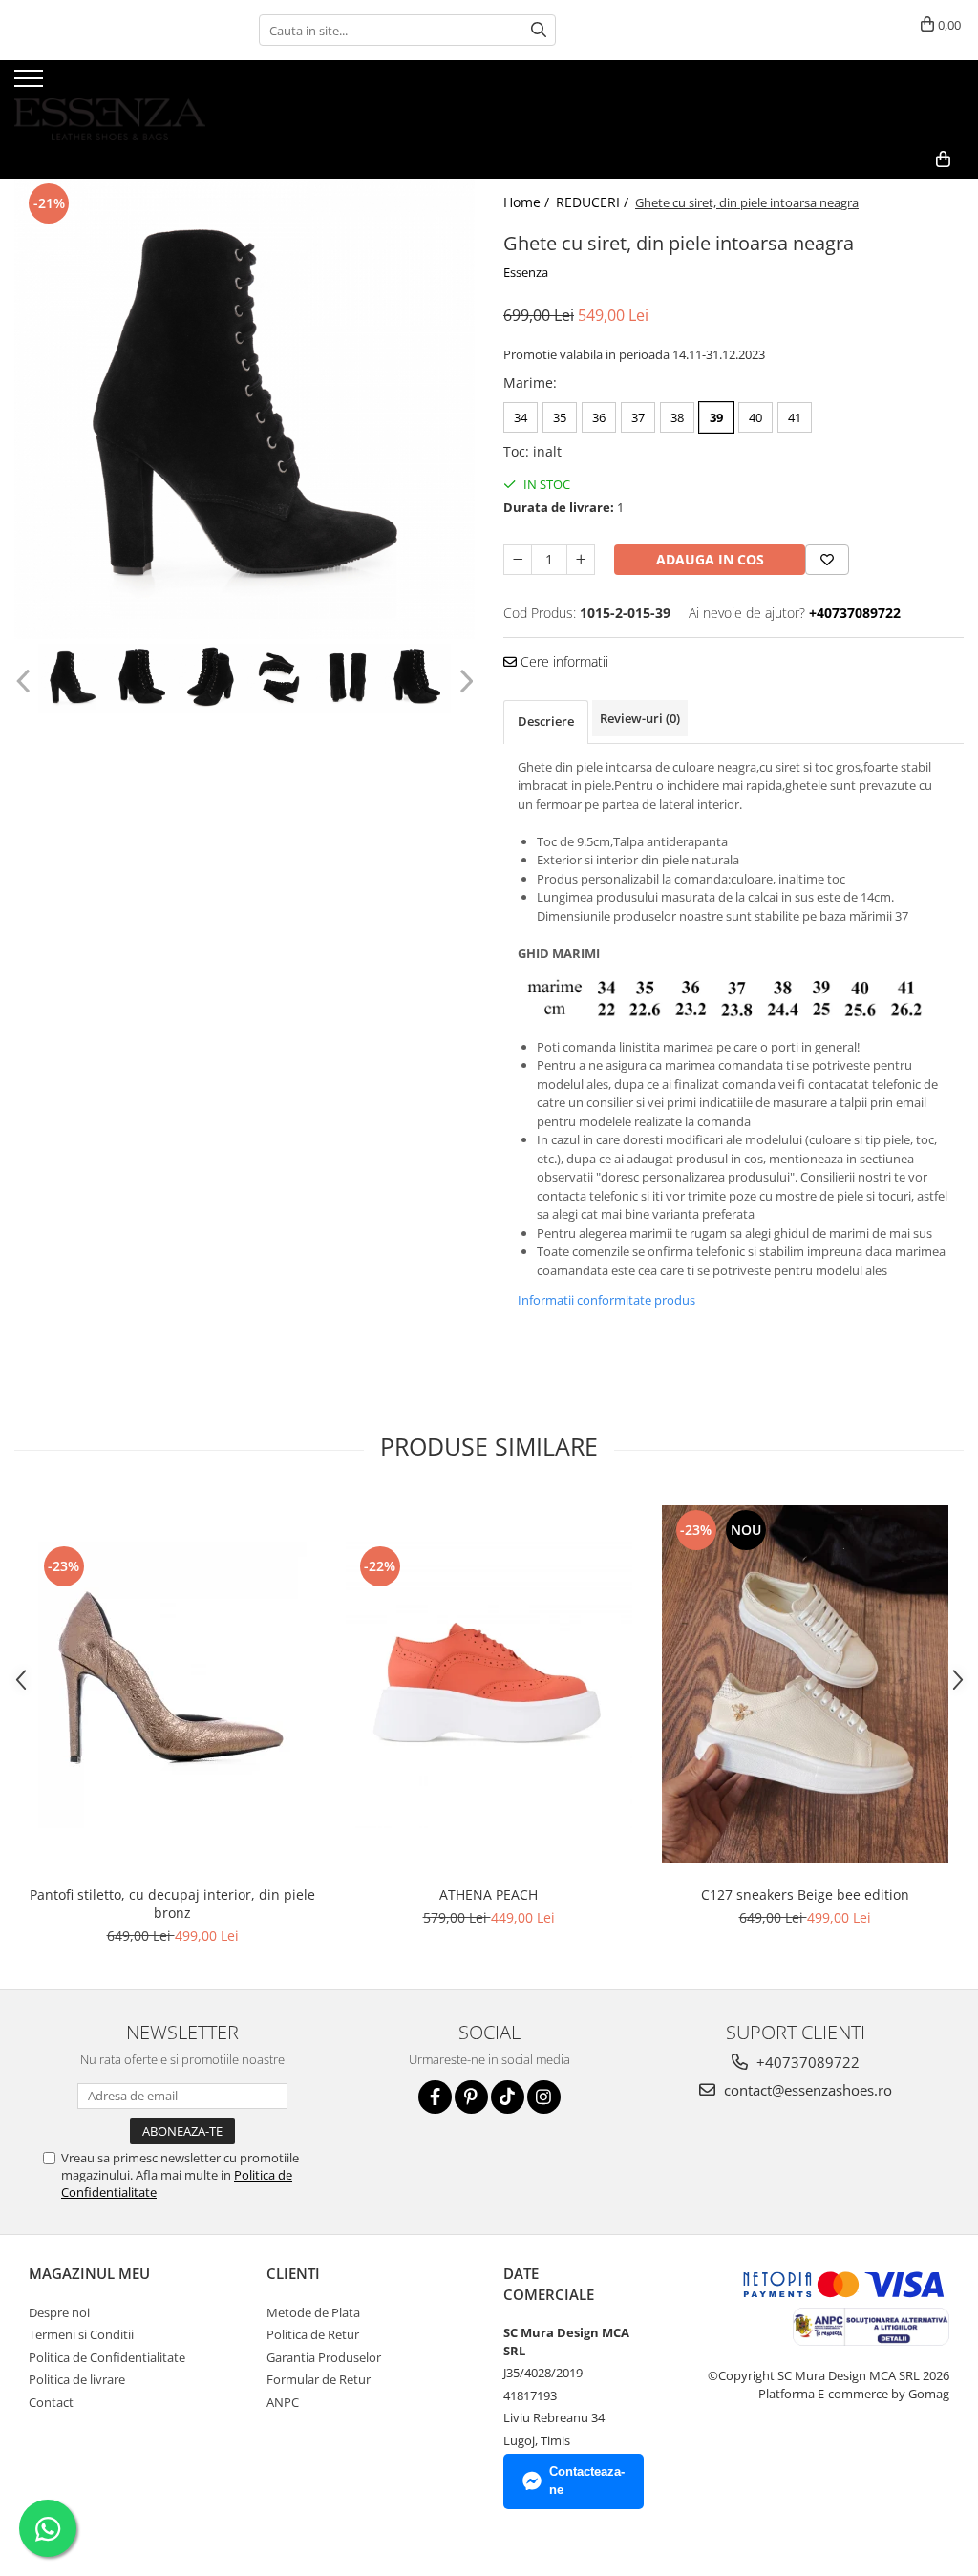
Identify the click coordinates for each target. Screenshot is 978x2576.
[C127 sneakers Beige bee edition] (805, 1684)
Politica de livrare (77, 2379)
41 (795, 417)
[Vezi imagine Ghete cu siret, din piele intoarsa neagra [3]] (279, 678)
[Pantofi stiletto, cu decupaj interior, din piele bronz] (173, 1685)
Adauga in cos (710, 559)
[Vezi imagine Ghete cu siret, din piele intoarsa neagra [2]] (210, 678)
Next (464, 681)
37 (638, 417)
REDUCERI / (594, 202)
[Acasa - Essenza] (110, 100)
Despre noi (59, 2312)
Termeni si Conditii (81, 2334)
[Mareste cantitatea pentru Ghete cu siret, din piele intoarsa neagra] (581, 560)
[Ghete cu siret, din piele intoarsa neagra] (244, 409)
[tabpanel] (244, 409)
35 (560, 417)
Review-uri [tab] (640, 718)
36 (599, 417)
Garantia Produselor (324, 2357)
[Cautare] (539, 30)
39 (716, 417)
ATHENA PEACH (489, 1895)
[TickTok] (508, 2097)
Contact (51, 2402)
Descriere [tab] (546, 721)
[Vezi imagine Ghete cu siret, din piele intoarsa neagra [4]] (348, 678)
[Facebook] (435, 2097)
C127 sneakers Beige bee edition (805, 1895)
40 (755, 417)
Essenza (526, 272)
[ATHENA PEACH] (489, 1685)
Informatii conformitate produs (606, 1300)
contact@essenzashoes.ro (806, 2090)
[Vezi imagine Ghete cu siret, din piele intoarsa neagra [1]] (141, 678)
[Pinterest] (471, 2097)
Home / (528, 202)
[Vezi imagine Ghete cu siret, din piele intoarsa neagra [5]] (416, 678)
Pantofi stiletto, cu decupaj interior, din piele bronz (172, 1904)
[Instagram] (544, 2097)
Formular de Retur (319, 2379)
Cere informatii (563, 661)
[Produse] (31, 84)
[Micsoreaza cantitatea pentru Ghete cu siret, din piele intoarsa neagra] (518, 560)
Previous (25, 681)
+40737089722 (806, 2062)
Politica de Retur (313, 2334)
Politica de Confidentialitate (107, 2357)
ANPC (283, 2402)
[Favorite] (827, 560)
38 (677, 417)
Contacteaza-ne (587, 2480)
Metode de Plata (313, 2312)
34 (521, 417)
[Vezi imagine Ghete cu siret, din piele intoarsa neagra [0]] (73, 678)
